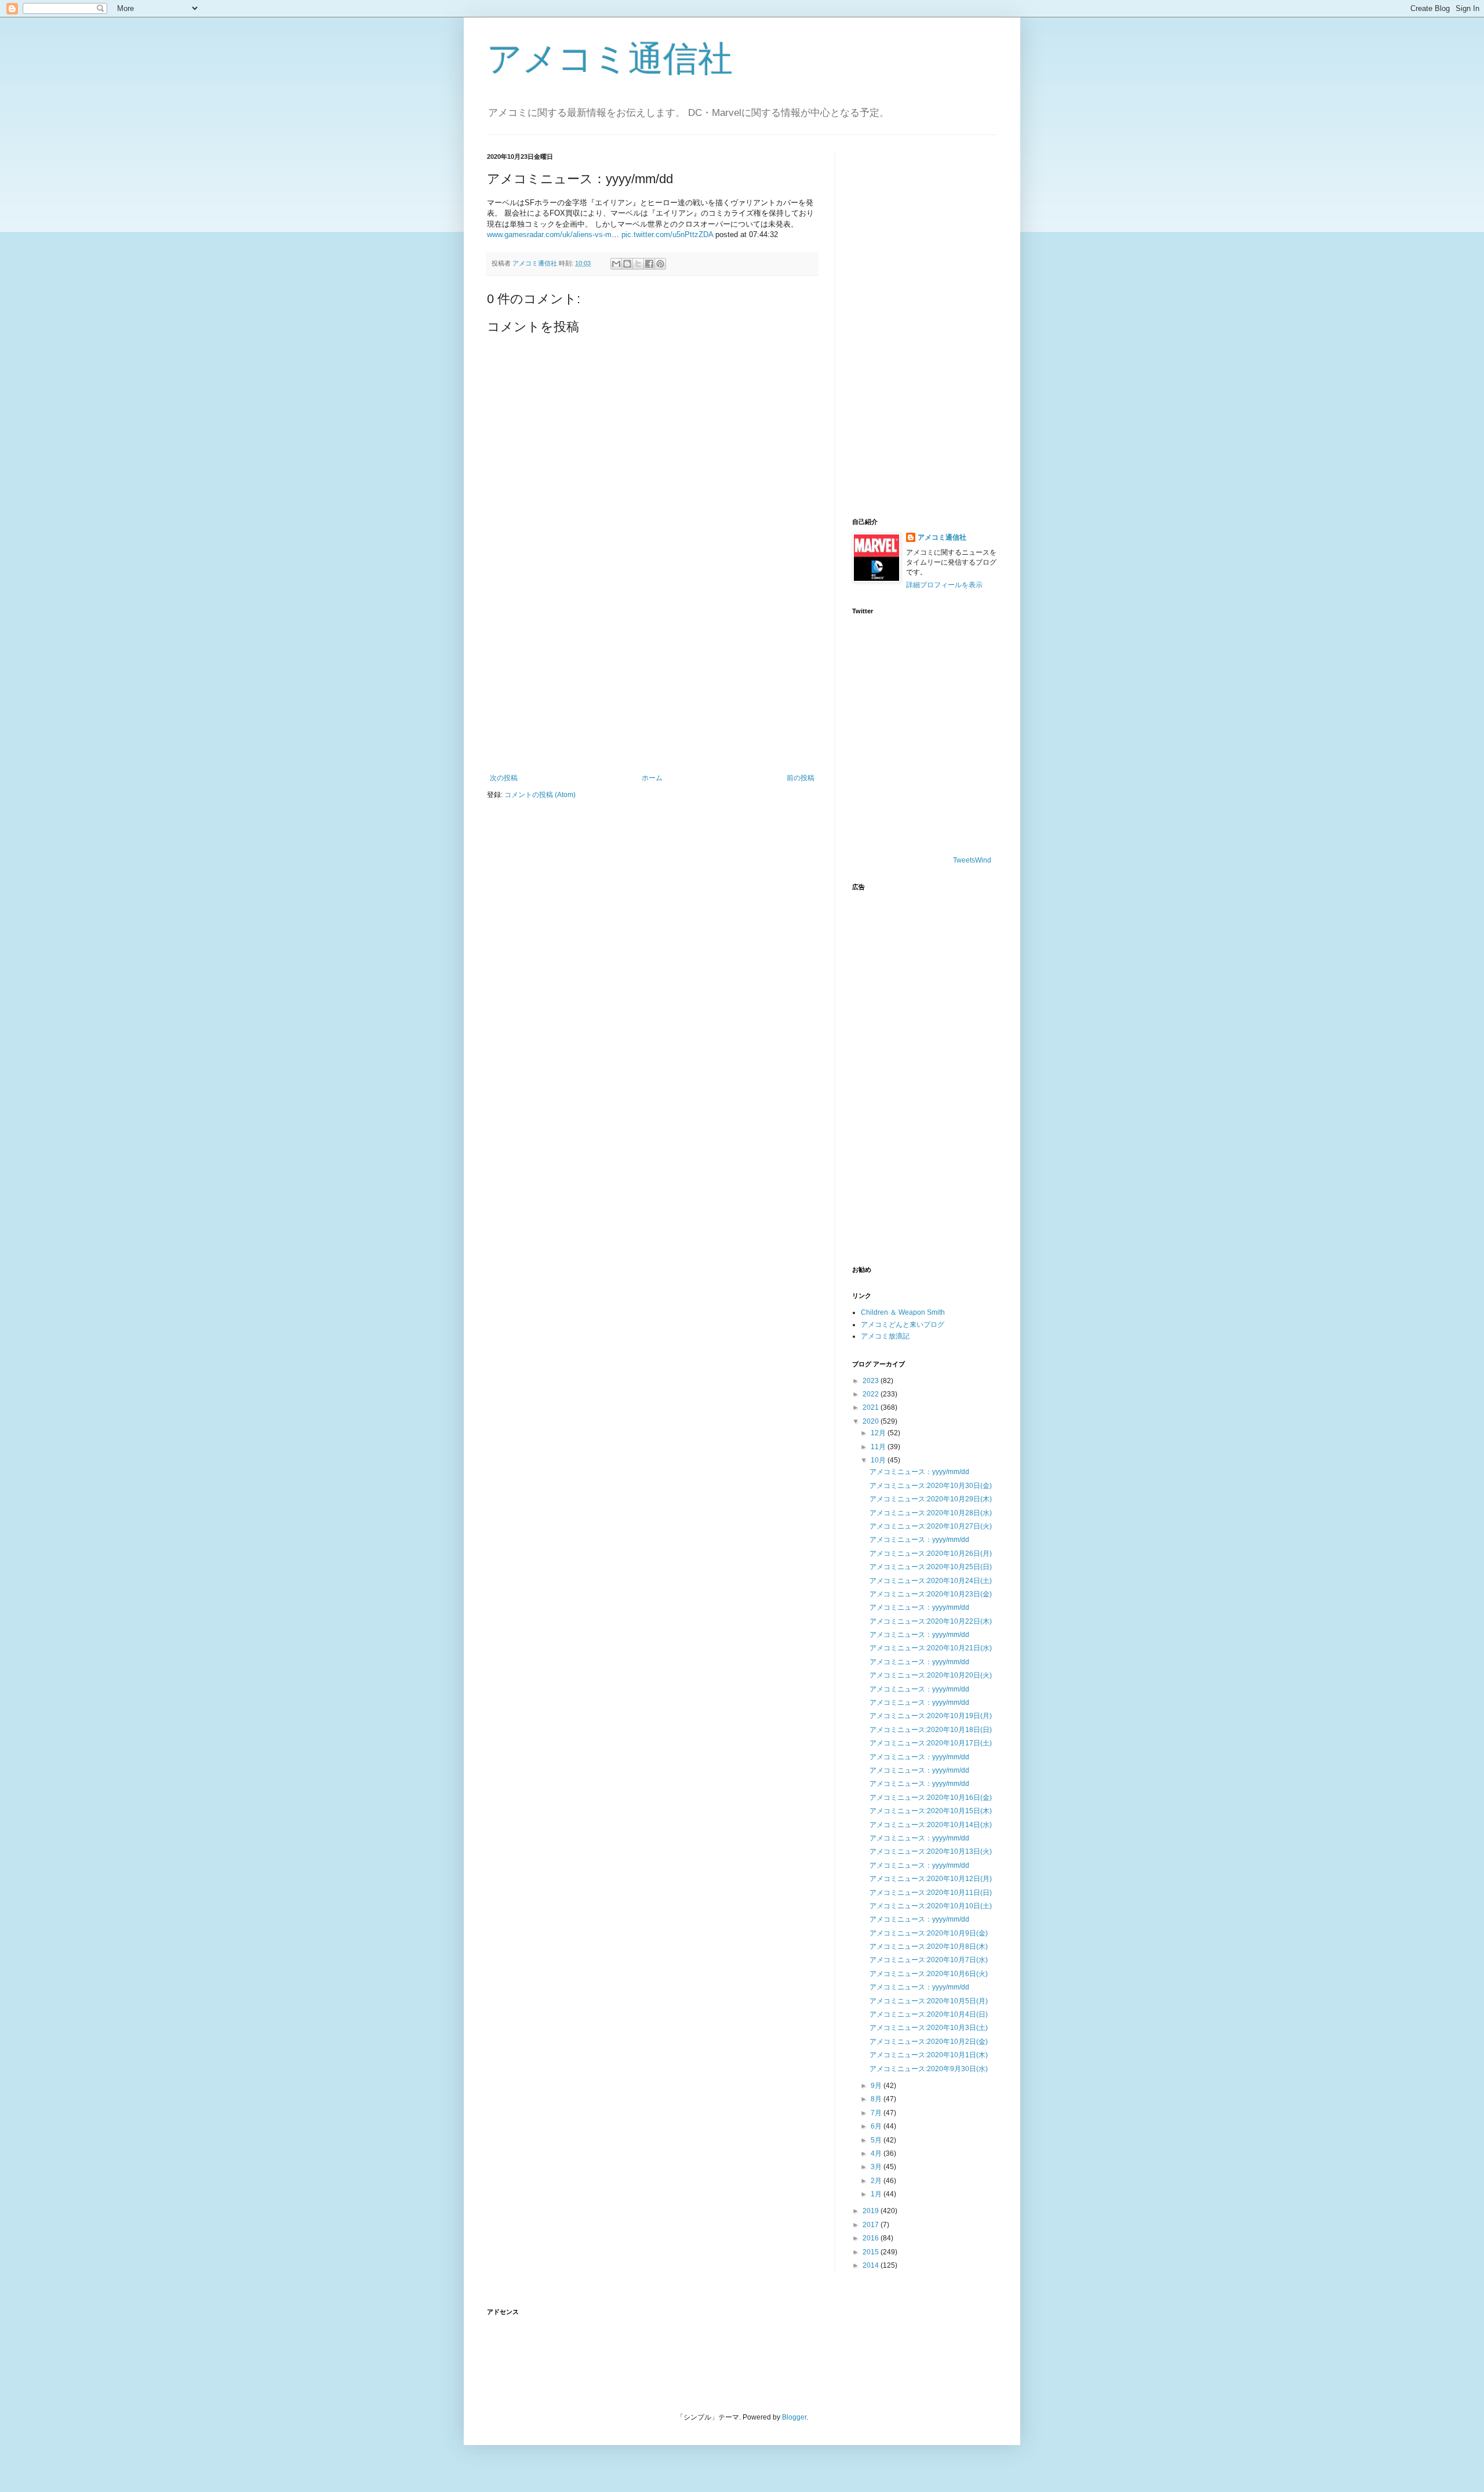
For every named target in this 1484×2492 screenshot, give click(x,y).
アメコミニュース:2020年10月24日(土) (931, 1581)
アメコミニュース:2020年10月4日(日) (929, 2014)
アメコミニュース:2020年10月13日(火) (931, 1851)
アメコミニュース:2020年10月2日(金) (929, 2042)
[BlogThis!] (627, 264)
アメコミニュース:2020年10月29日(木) (931, 1499)
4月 (877, 2153)
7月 (877, 2113)
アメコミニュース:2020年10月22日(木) (931, 1621)
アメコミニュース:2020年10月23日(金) (931, 1594)
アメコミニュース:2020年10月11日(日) (931, 1893)
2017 (872, 2225)
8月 (877, 2099)
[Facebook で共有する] (649, 264)
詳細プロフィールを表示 (944, 585)
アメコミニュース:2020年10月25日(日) (931, 1567)
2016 (872, 2238)
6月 (877, 2126)
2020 (872, 1421)
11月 (879, 1447)
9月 (877, 2086)
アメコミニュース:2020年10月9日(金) (929, 1933)
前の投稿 (801, 778)
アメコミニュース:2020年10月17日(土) (931, 1743)
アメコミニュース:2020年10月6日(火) (929, 1974)
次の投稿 (504, 778)
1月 (877, 2194)
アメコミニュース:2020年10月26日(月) (931, 1554)
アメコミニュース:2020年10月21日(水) (931, 1648)
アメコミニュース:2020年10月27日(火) (931, 1526)
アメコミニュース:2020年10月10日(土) (931, 1906)
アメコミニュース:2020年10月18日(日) (931, 1730)
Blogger (794, 2417)
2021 (872, 1407)
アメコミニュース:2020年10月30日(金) (931, 1486)
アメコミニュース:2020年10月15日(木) (931, 1811)
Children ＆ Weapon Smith (903, 1312)
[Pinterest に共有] (660, 264)
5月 (877, 2140)
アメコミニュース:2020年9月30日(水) (929, 2069)
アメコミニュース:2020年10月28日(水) (931, 1513)
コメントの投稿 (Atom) (540, 795)
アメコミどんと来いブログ (903, 1325)
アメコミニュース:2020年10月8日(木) (929, 1947)
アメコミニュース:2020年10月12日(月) (931, 1879)
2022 (872, 1394)
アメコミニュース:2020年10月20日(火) (931, 1675)
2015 (872, 2252)
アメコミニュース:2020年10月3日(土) (929, 2028)
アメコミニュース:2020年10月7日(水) (929, 1960)
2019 (872, 2211)
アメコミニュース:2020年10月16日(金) (931, 1798)
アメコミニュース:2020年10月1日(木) (929, 2055)
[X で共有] (638, 264)
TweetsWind (972, 860)
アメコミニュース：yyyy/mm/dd (919, 1472)
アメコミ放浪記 (885, 1336)
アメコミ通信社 (610, 59)
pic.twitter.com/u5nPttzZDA (667, 234)
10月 (879, 1460)
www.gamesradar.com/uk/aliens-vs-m (549, 234)
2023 (872, 1381)
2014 (872, 2265)
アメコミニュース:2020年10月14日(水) (931, 1825)
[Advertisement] (652, 678)
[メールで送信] (616, 264)
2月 (877, 2181)
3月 (877, 2167)
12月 (879, 1433)
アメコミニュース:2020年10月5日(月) (929, 2001)
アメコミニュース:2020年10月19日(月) (931, 1716)
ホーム (652, 778)
